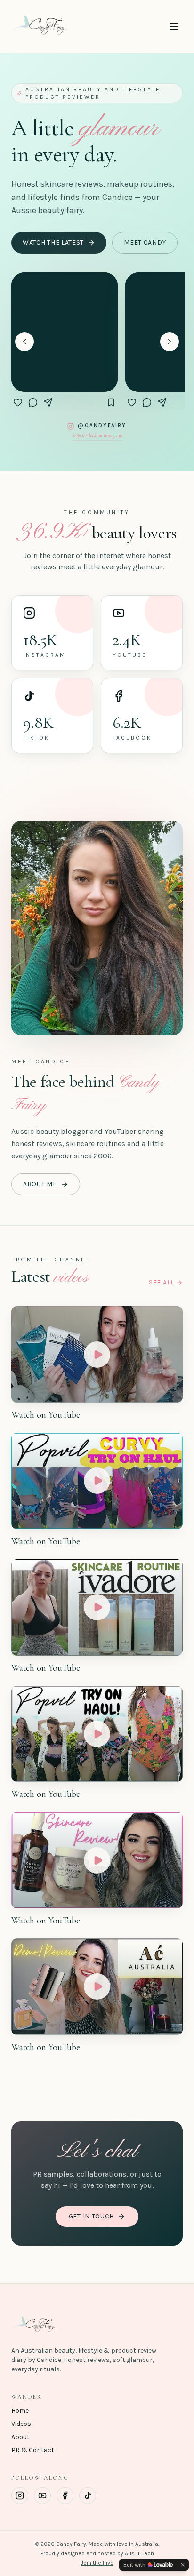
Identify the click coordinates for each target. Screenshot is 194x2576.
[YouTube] (42, 2496)
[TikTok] (88, 2496)
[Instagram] (20, 2496)
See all (162, 1282)
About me (40, 1184)
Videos (21, 2424)
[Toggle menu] (174, 26)
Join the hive (97, 2563)
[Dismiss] (183, 2565)
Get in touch (91, 2216)
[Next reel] (170, 342)
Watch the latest (53, 243)
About (20, 2437)
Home (20, 2411)
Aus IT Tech (139, 2553)
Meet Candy (145, 243)
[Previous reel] (24, 342)
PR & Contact (33, 2450)
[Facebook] (65, 2496)
